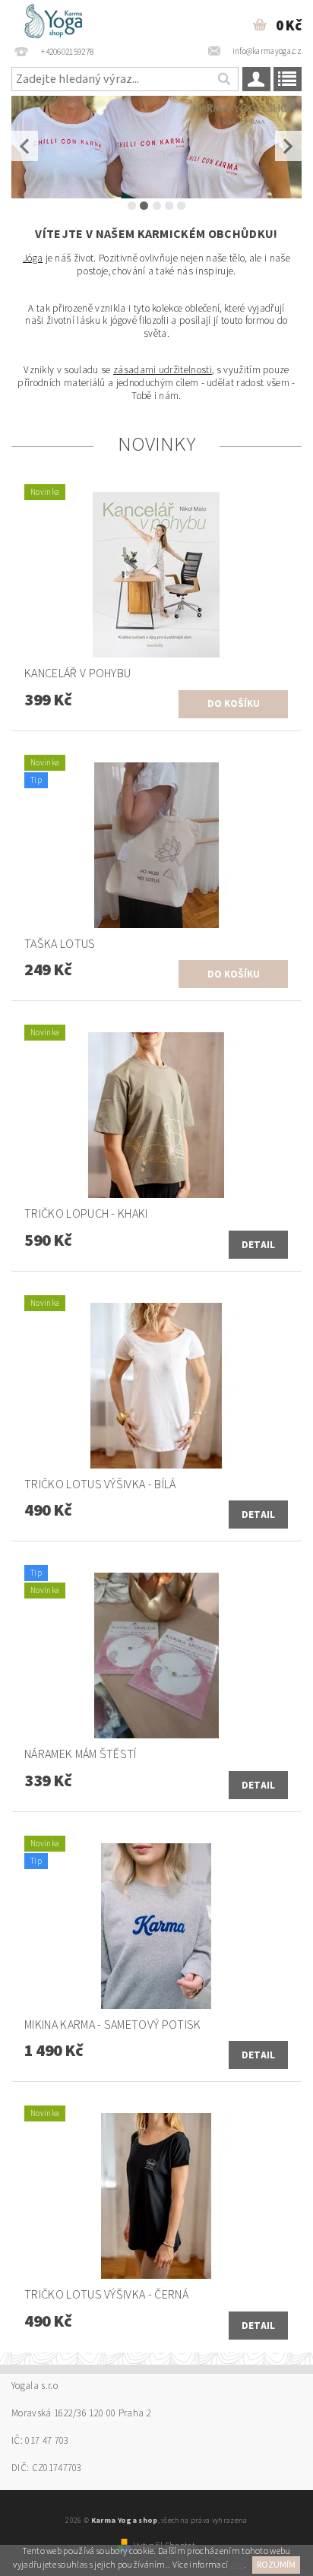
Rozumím (276, 2565)
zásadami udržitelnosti (163, 370)
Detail (259, 1245)
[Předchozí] (25, 146)
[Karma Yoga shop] (61, 20)
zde (237, 2565)
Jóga (33, 258)
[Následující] (288, 146)
